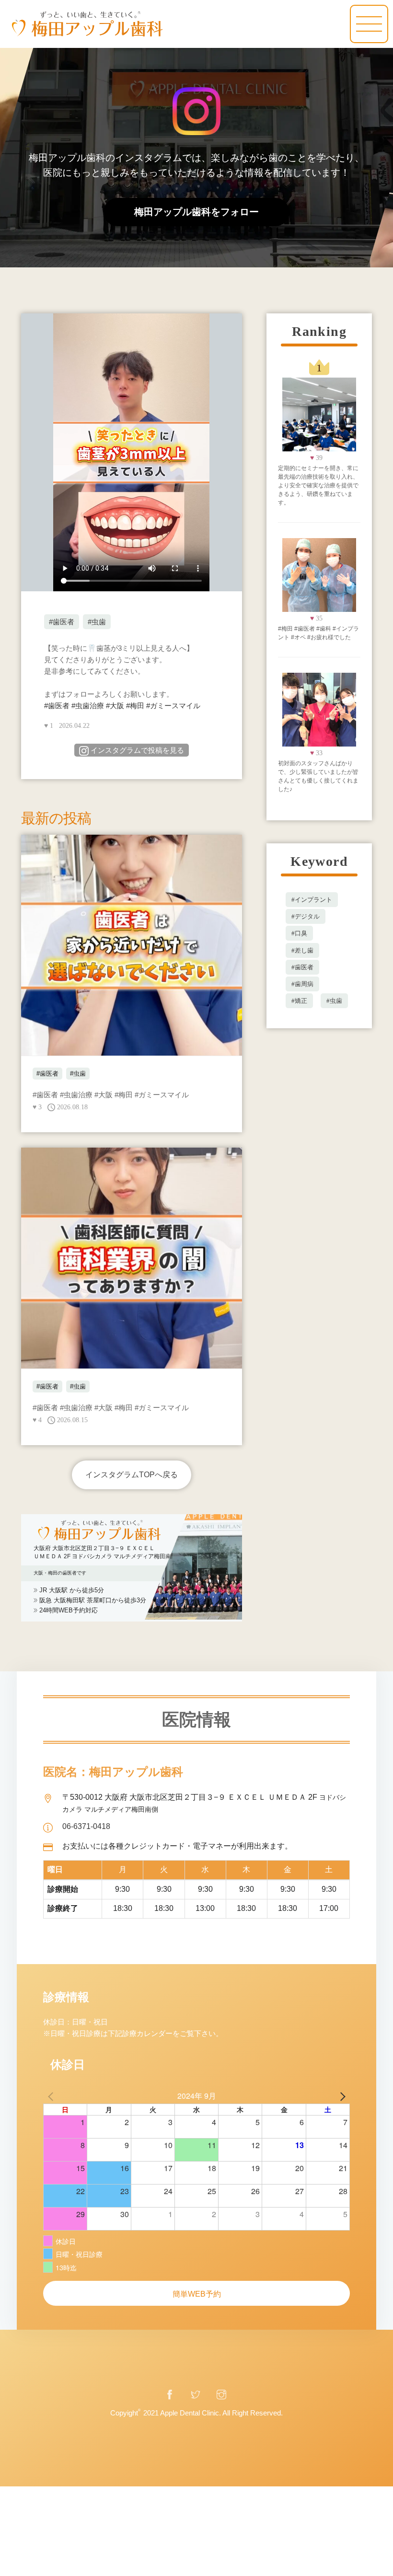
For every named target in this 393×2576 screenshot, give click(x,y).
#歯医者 (62, 622)
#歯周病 (302, 984)
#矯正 (299, 1001)
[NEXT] (341, 2096)
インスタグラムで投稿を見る (137, 750)
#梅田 (135, 706)
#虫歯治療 (88, 706)
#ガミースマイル (173, 706)
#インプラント (312, 900)
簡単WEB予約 (197, 2294)
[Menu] (369, 24)
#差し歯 (302, 950)
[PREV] (52, 2096)
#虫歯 (97, 622)
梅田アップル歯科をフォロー (196, 212)
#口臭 (299, 933)
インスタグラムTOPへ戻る (132, 1475)
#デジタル (306, 916)
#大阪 (115, 706)
